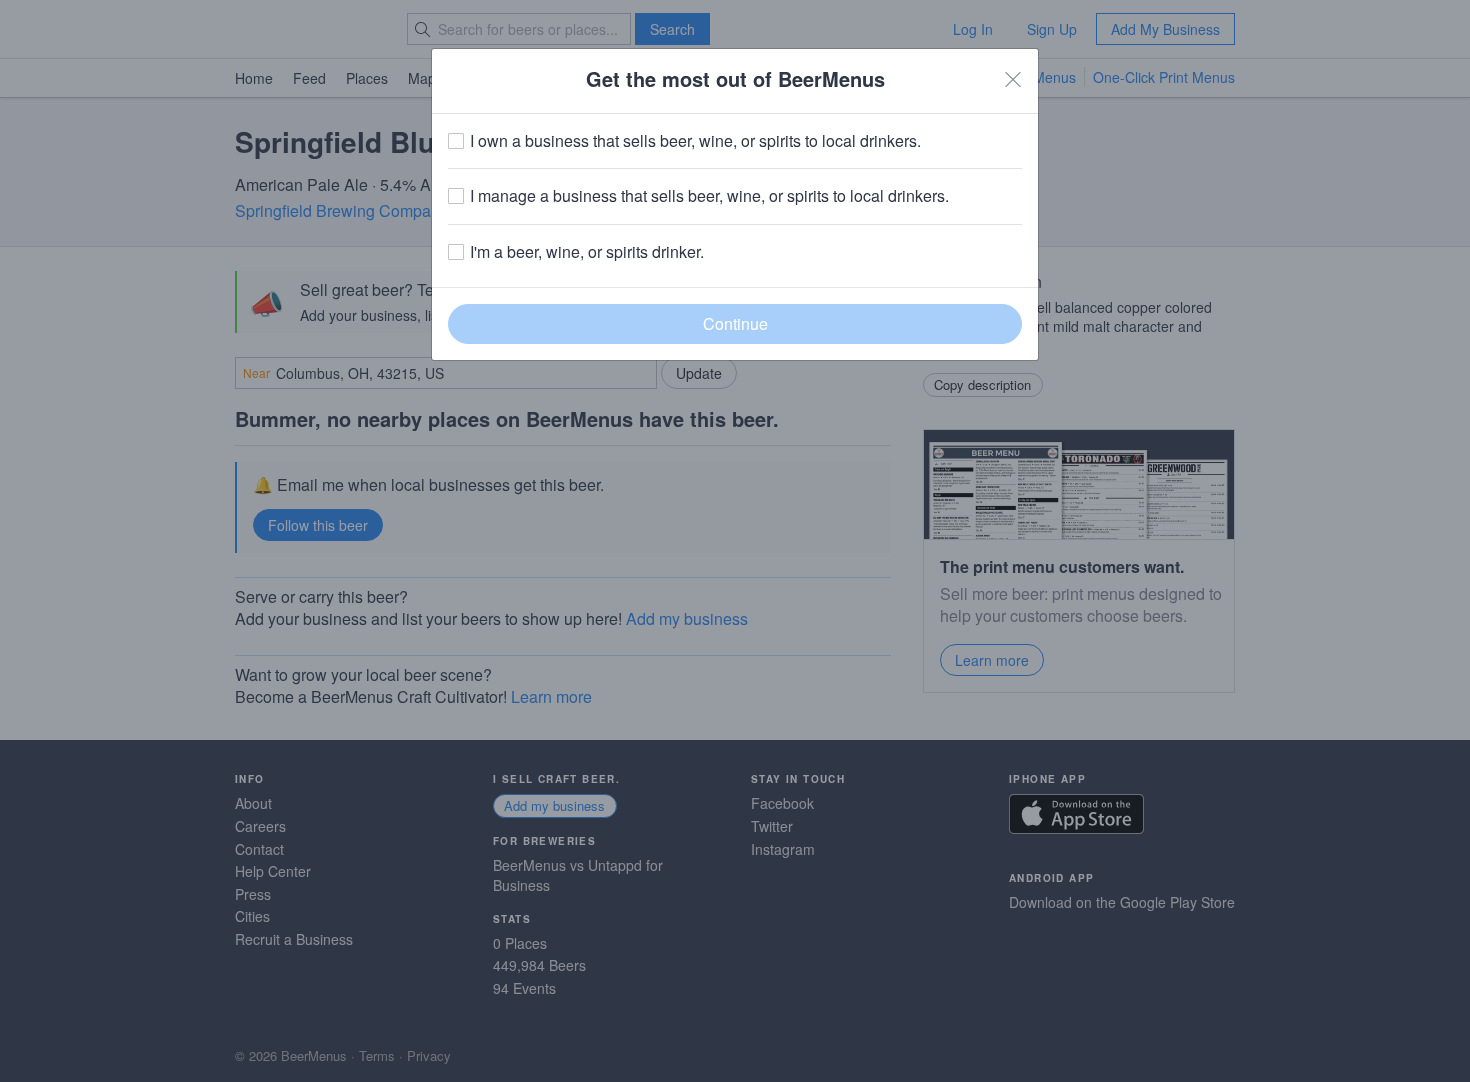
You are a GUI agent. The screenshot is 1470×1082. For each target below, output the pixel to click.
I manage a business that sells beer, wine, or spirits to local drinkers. (709, 196)
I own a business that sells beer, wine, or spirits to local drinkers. (695, 141)
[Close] (1013, 79)
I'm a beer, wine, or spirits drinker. (587, 252)
